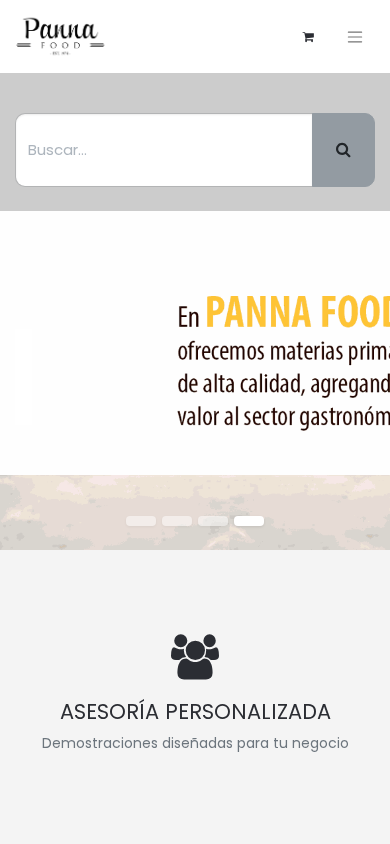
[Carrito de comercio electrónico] (308, 37)
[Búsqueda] (343, 150)
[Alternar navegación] (355, 36)
